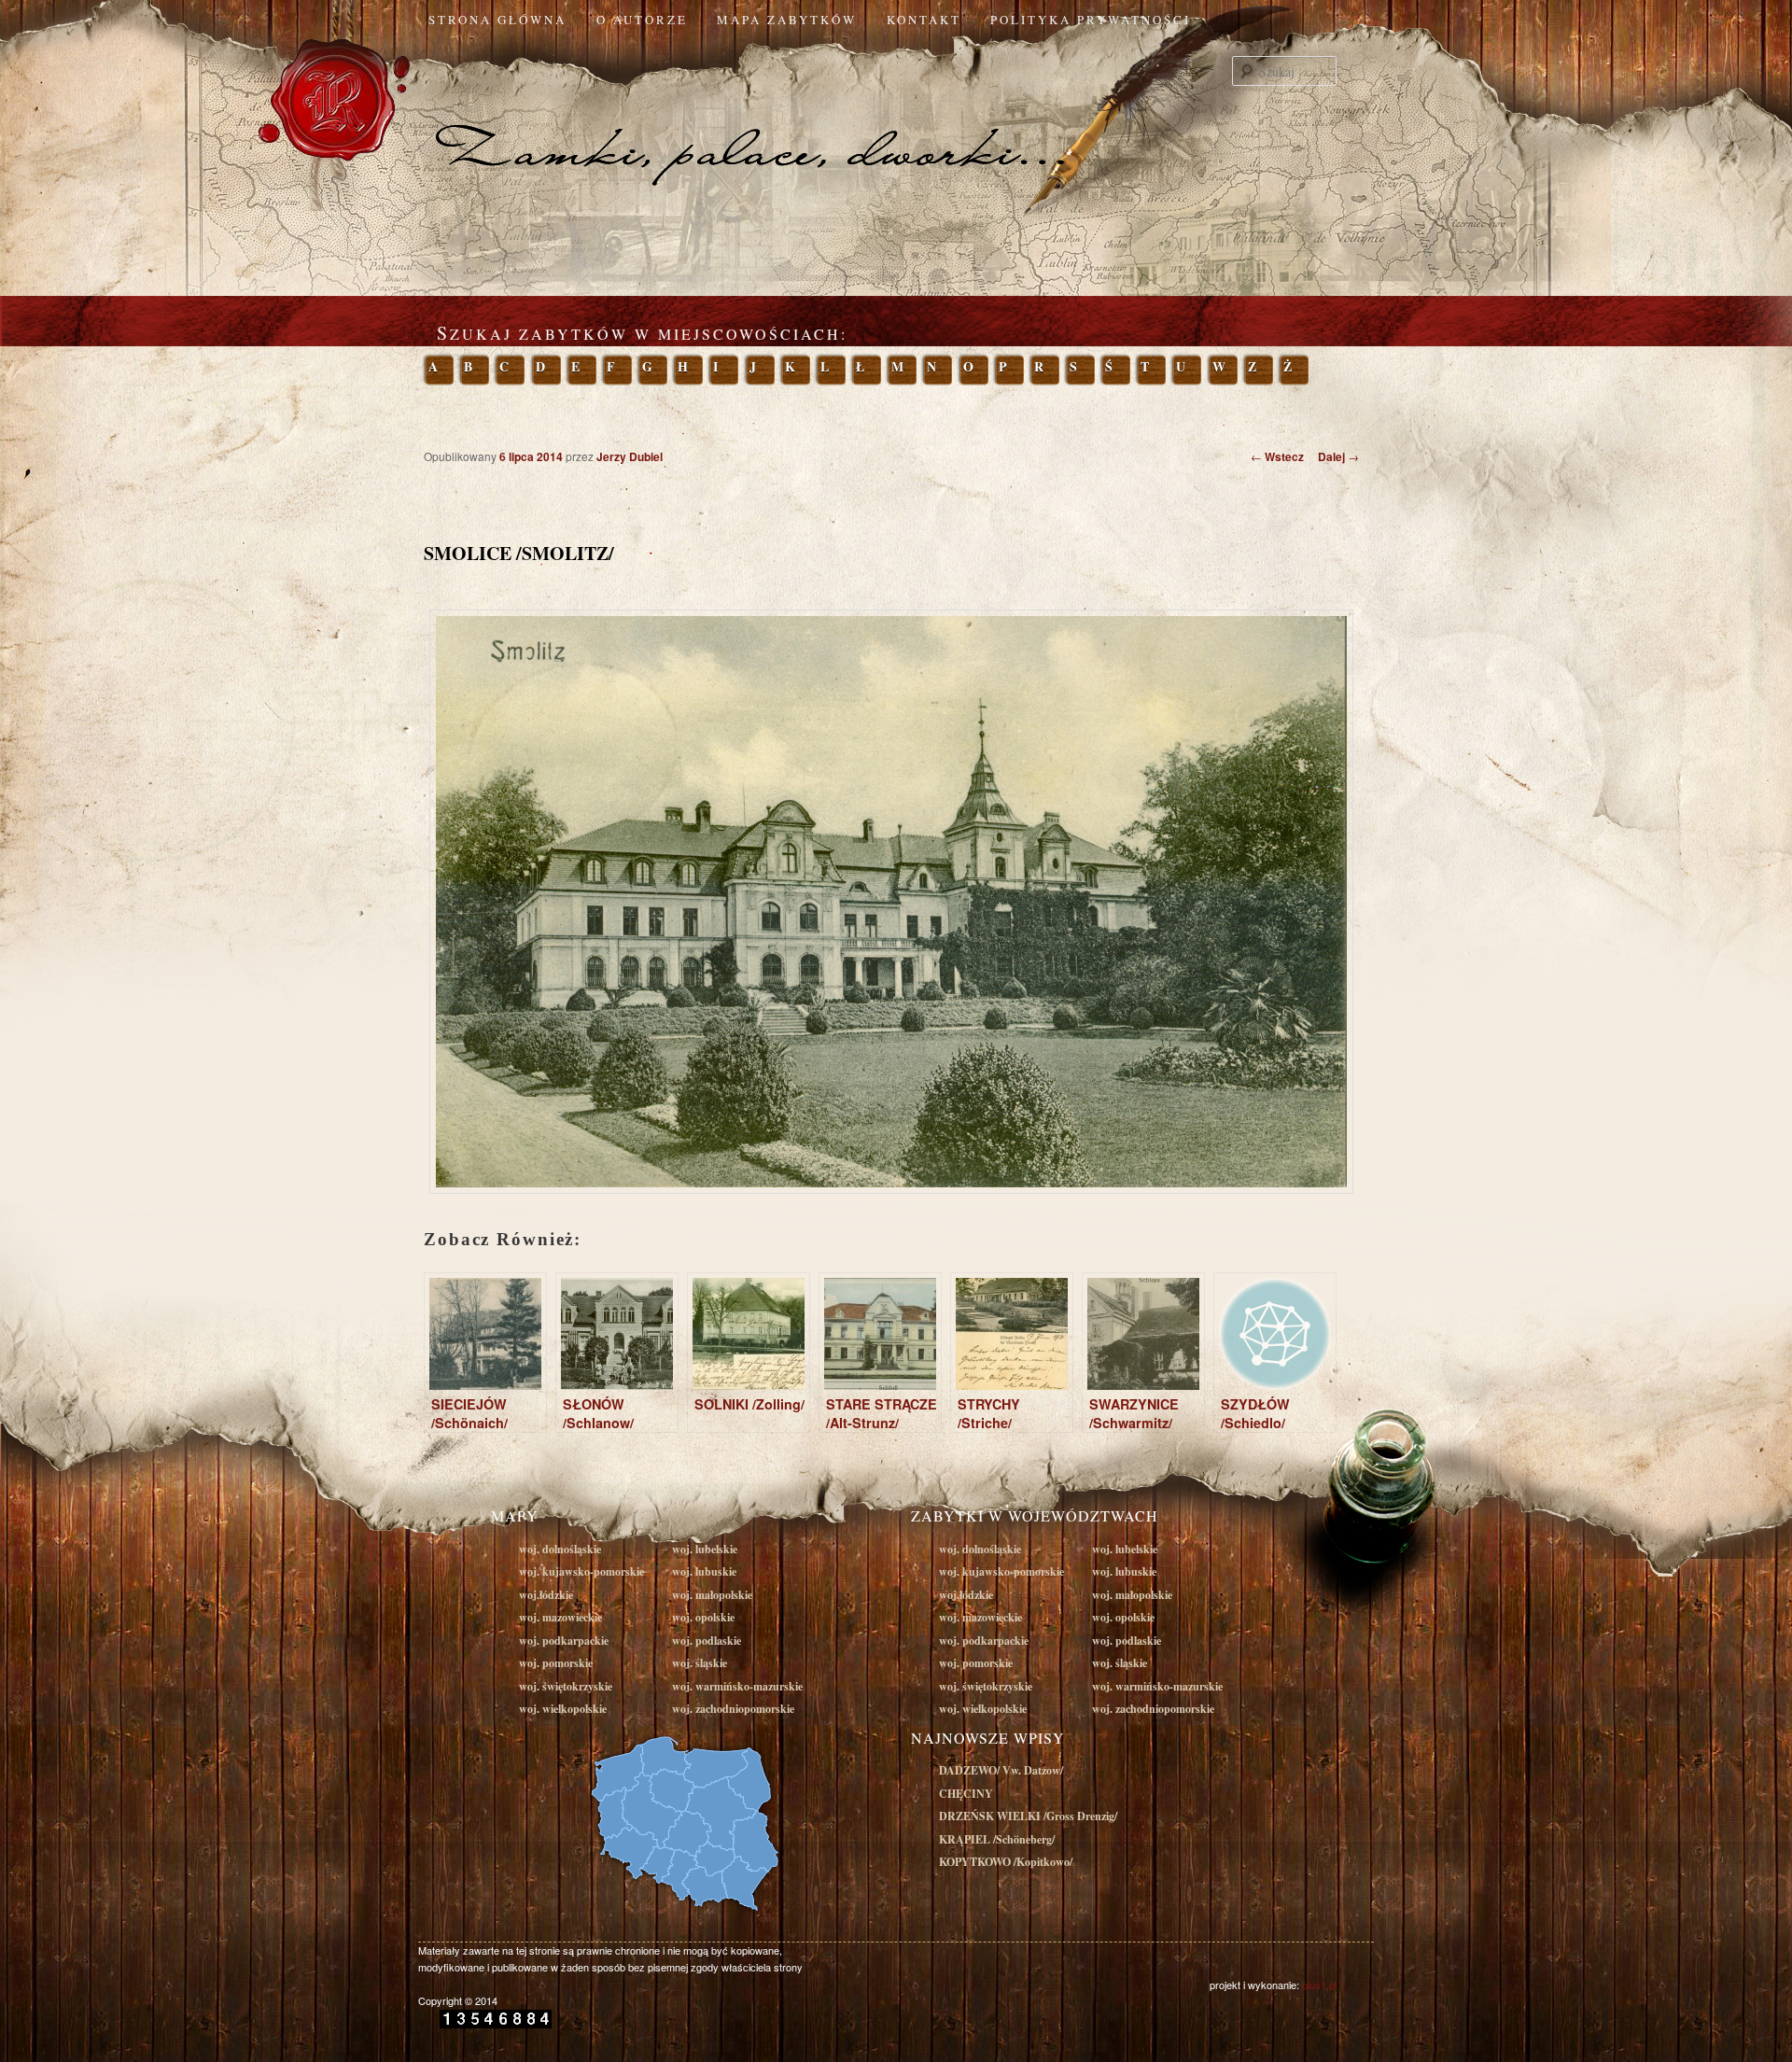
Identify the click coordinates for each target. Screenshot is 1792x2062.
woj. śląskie (700, 1663)
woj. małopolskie (712, 1595)
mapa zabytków (787, 20)
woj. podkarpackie (564, 1641)
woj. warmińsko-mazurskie (737, 1686)
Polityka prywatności (1091, 20)
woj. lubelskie (705, 1549)
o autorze (642, 20)
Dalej (1338, 456)
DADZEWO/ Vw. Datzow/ (1001, 1770)
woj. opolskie (703, 1617)
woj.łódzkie (546, 1595)
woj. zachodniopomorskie (733, 1709)
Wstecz (1277, 456)
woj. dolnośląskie (560, 1549)
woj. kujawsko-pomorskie (581, 1571)
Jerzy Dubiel (630, 456)
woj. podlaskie (707, 1641)
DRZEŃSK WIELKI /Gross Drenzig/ (1028, 1816)
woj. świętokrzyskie (566, 1686)
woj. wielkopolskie (563, 1709)
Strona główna (497, 20)
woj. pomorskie (556, 1663)
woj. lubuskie (704, 1571)
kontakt (924, 20)
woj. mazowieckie (560, 1617)
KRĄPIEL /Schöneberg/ (997, 1839)
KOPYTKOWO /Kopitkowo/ (1006, 1862)
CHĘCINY (966, 1794)
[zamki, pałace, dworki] (896, 116)
